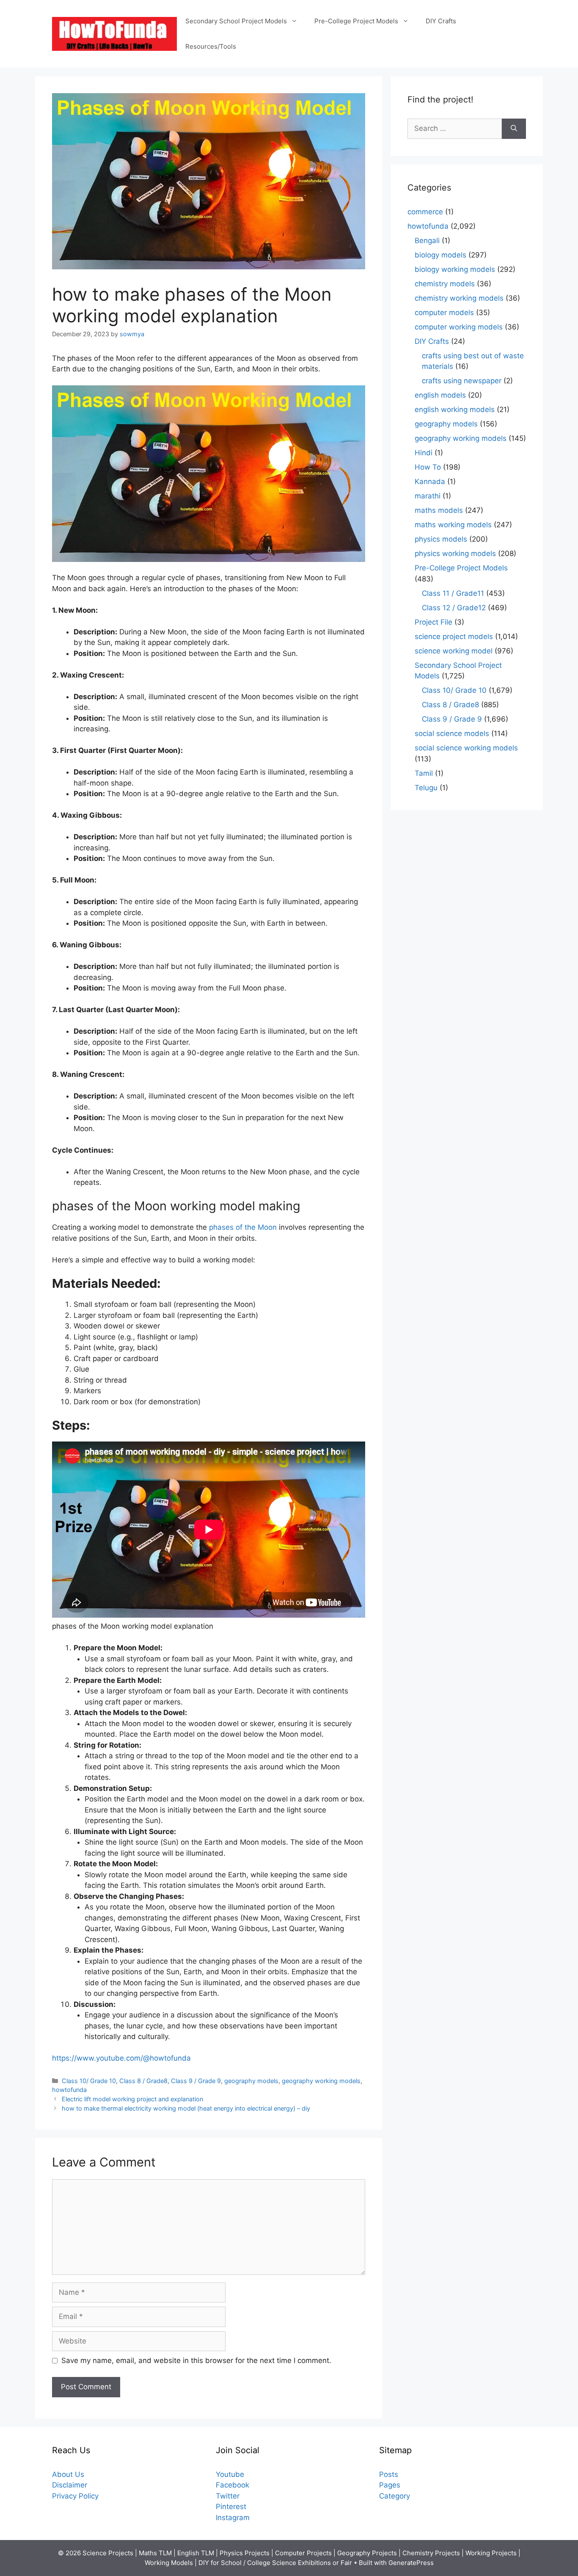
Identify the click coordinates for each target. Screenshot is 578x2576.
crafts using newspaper (462, 381)
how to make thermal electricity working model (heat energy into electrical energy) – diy (186, 2108)
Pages (390, 2485)
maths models (439, 510)
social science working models (466, 748)
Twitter (228, 2496)
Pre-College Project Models (356, 21)
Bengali (427, 241)
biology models (440, 255)
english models (440, 395)
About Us (68, 2474)
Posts (389, 2474)
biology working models (455, 269)
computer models (444, 313)
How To (428, 467)
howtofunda (69, 2090)
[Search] (514, 129)
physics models (441, 539)
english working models (455, 410)
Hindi (424, 453)
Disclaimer (70, 2485)
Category (395, 2496)
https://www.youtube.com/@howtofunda (121, 2058)
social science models (452, 733)
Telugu (426, 788)
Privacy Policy (75, 2496)
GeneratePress (411, 2563)
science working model (454, 651)
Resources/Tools (211, 46)
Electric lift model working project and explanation (132, 2099)
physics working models (455, 553)
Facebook (233, 2485)
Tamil (424, 773)
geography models (251, 2081)
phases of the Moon (243, 1227)
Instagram (233, 2518)
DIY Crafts (441, 21)
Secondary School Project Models (236, 21)
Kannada (430, 481)
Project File (433, 622)
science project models (454, 636)
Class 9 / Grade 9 (196, 2081)
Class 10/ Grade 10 (89, 2081)
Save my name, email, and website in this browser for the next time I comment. (196, 2360)
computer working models (459, 327)
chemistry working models (459, 298)
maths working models (453, 525)
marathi (428, 496)
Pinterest (231, 2507)
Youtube (230, 2474)
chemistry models (445, 284)
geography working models (321, 2081)
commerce (425, 212)
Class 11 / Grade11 (453, 593)
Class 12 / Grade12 (454, 608)
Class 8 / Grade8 (143, 2081)
